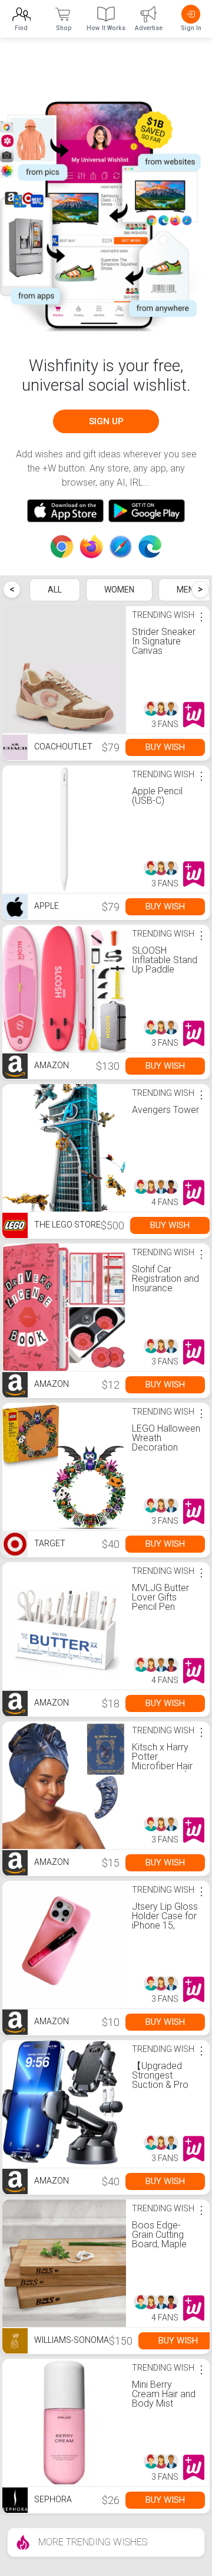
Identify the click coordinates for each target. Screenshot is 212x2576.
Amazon (51, 1065)
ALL (55, 590)
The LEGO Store (67, 1225)
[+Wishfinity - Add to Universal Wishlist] (194, 715)
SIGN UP (106, 421)
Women (119, 590)
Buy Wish (165, 747)
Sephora (52, 2499)
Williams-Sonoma (71, 2340)
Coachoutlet (62, 747)
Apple (46, 906)
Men (185, 590)
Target (49, 1543)
